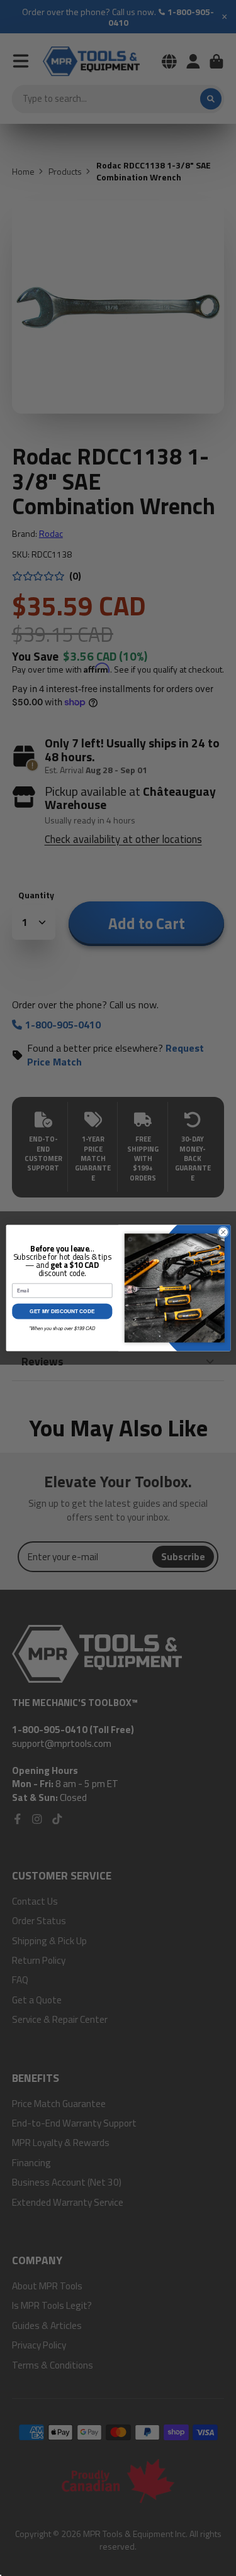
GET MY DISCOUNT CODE (62, 1311)
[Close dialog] (223, 1232)
